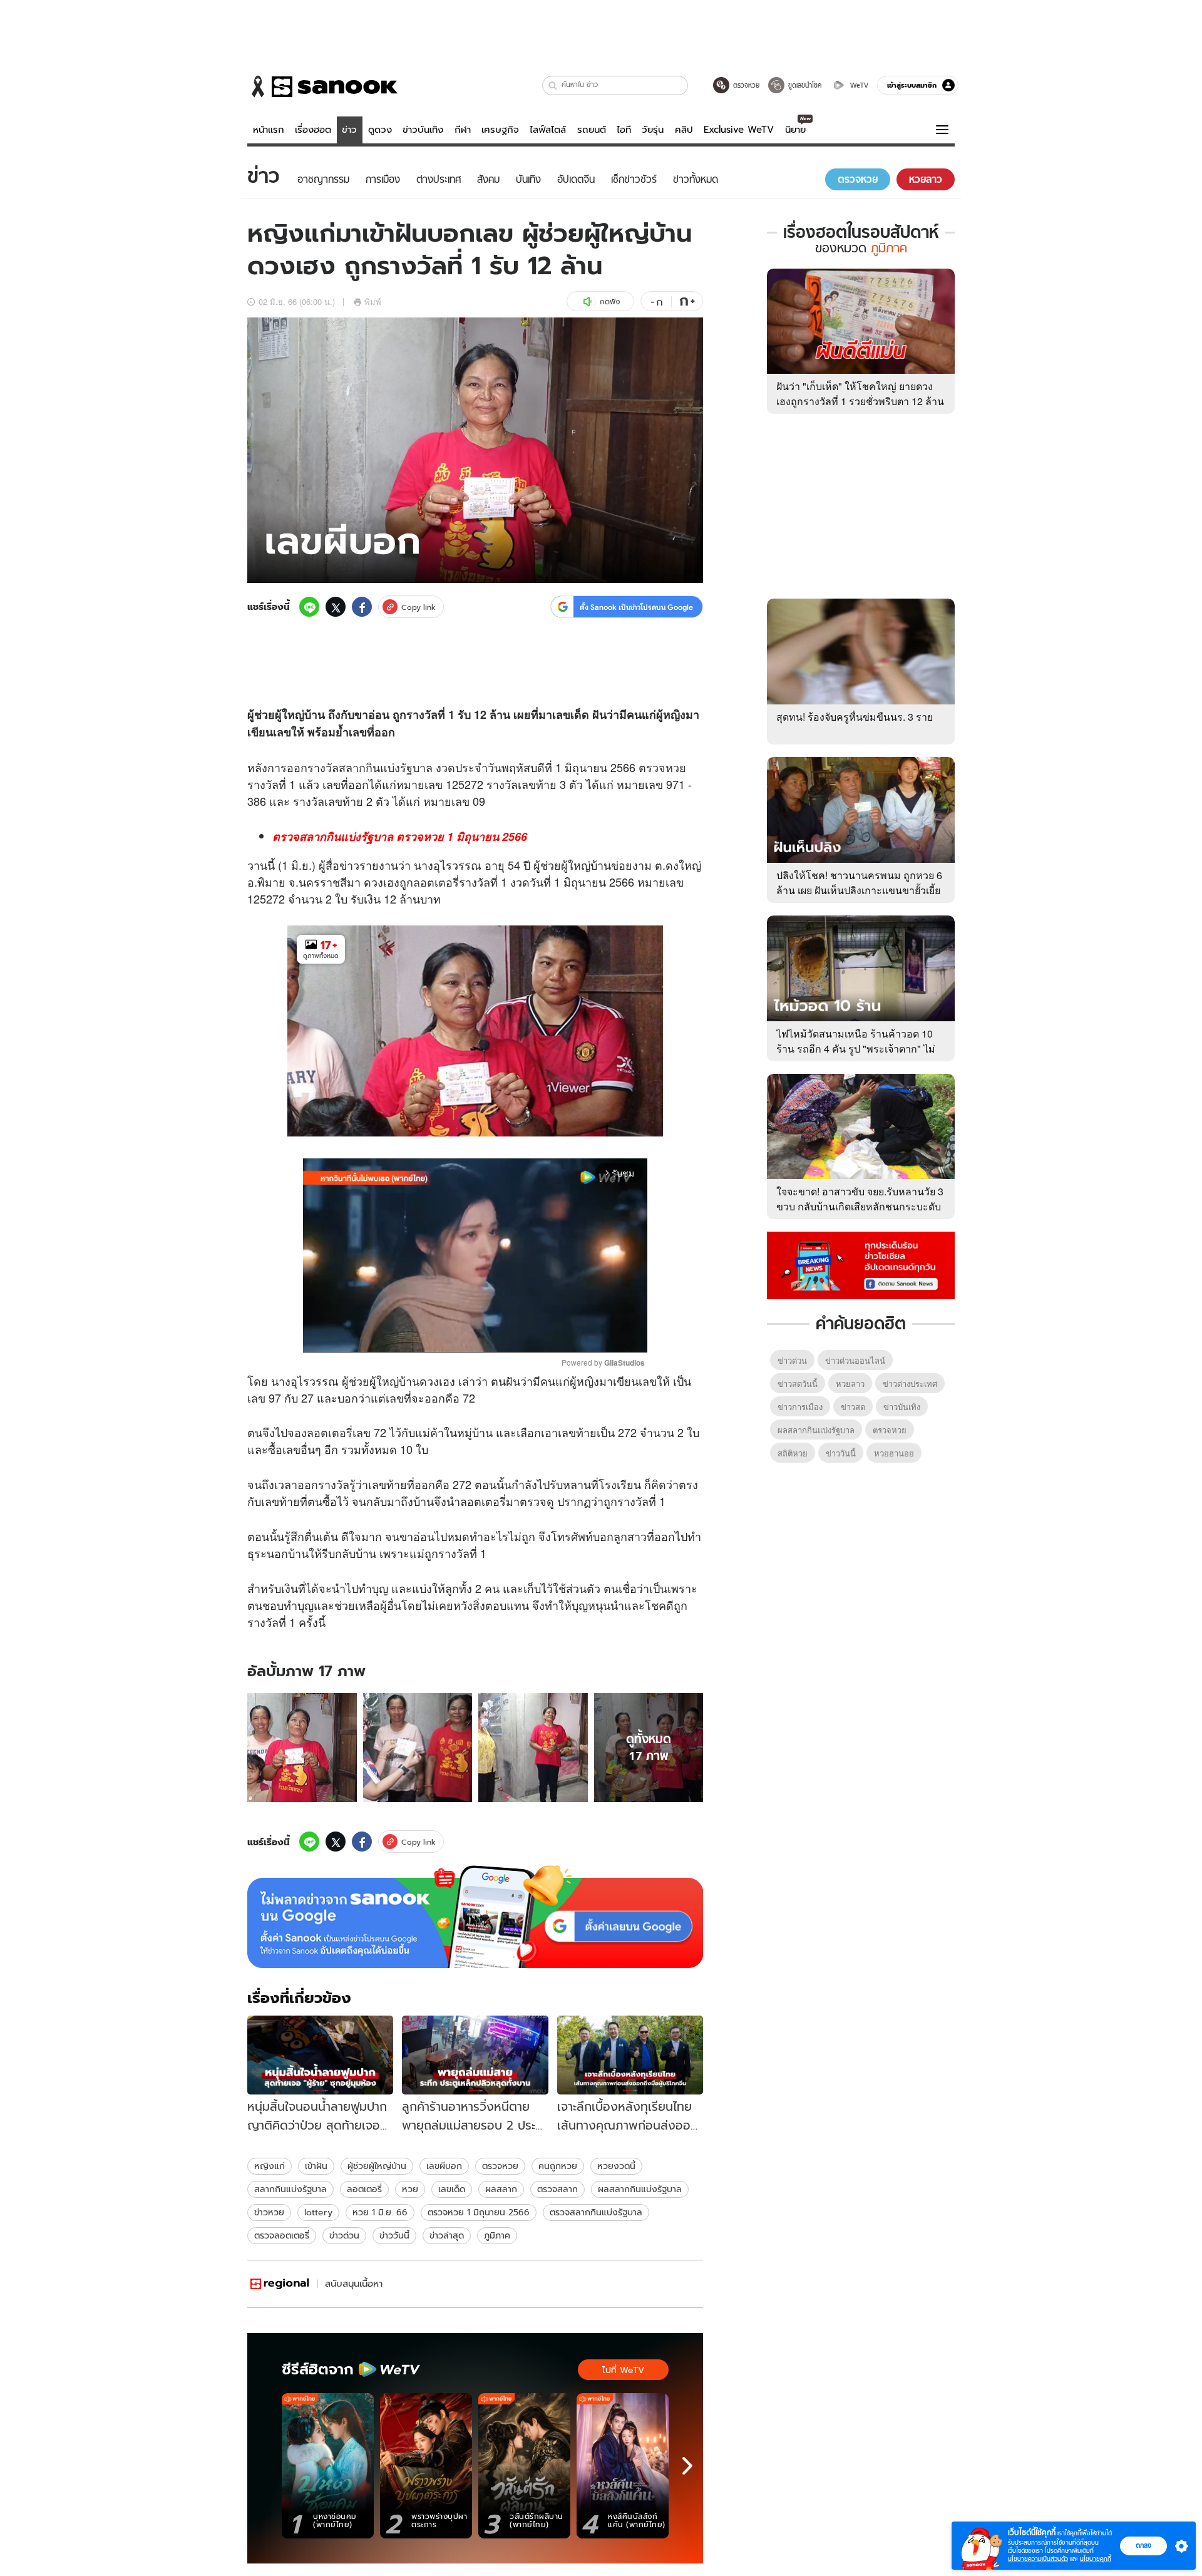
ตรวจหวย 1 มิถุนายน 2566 (479, 2212)
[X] (336, 607)
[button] (553, 85)
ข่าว (349, 130)
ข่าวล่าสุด (447, 2235)
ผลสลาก (501, 2189)
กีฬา (463, 130)
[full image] (302, 1748)
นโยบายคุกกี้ (1096, 2559)
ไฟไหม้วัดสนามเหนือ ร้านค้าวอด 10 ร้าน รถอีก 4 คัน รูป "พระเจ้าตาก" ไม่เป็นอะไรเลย (856, 1048)
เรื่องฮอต (313, 130)
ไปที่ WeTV (623, 2370)
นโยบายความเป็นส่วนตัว (1038, 2559)
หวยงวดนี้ (616, 2166)
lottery (318, 2212)
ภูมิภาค (497, 2235)
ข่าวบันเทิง (423, 130)
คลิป (684, 130)
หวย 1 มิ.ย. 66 (380, 2212)
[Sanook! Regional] (280, 2284)
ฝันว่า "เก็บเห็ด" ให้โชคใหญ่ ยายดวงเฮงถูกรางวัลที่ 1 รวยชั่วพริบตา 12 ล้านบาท (860, 401)
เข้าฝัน (316, 2166)
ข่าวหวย (269, 2212)
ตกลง (1143, 2545)
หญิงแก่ (270, 2166)
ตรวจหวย (500, 2166)
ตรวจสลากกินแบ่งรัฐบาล (596, 2212)
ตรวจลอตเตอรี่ (282, 2235)
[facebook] (362, 607)
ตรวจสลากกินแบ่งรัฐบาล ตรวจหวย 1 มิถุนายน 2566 (400, 837)
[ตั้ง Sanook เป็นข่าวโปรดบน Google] (475, 1917)
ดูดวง (380, 130)
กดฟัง (610, 301)
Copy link (419, 607)
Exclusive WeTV (739, 130)
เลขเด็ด (452, 2189)
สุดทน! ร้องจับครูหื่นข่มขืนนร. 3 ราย (855, 717)
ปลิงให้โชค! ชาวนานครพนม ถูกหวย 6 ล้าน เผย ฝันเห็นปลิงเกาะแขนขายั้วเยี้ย (859, 883)
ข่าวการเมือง (800, 1407)
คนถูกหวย (558, 2166)
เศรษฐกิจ (500, 130)
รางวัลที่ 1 (430, 714)
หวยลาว (850, 1383)
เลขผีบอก (444, 2166)
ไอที (624, 130)
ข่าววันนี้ (394, 2235)
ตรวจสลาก (557, 2189)
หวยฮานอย (894, 1453)
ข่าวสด (853, 1407)
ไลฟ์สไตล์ (548, 130)
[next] (687, 2466)
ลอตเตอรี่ (436, 882)
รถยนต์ (592, 130)
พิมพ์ (373, 301)
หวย (676, 767)
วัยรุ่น (653, 130)
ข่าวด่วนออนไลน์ (855, 1360)
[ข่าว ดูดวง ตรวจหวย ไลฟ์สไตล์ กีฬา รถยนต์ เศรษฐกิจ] (322, 86)
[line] (309, 607)
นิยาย (795, 130)
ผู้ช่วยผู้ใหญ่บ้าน (377, 2166)
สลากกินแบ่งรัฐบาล (386, 767)
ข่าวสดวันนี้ (798, 1383)
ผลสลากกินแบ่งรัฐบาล (640, 2189)
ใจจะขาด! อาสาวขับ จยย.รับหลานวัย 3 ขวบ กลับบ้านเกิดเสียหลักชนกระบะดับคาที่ (860, 1206)
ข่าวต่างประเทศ (910, 1383)
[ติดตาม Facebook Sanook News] (861, 1264)
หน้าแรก (269, 130)
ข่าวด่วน (344, 2235)
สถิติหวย (793, 1453)
